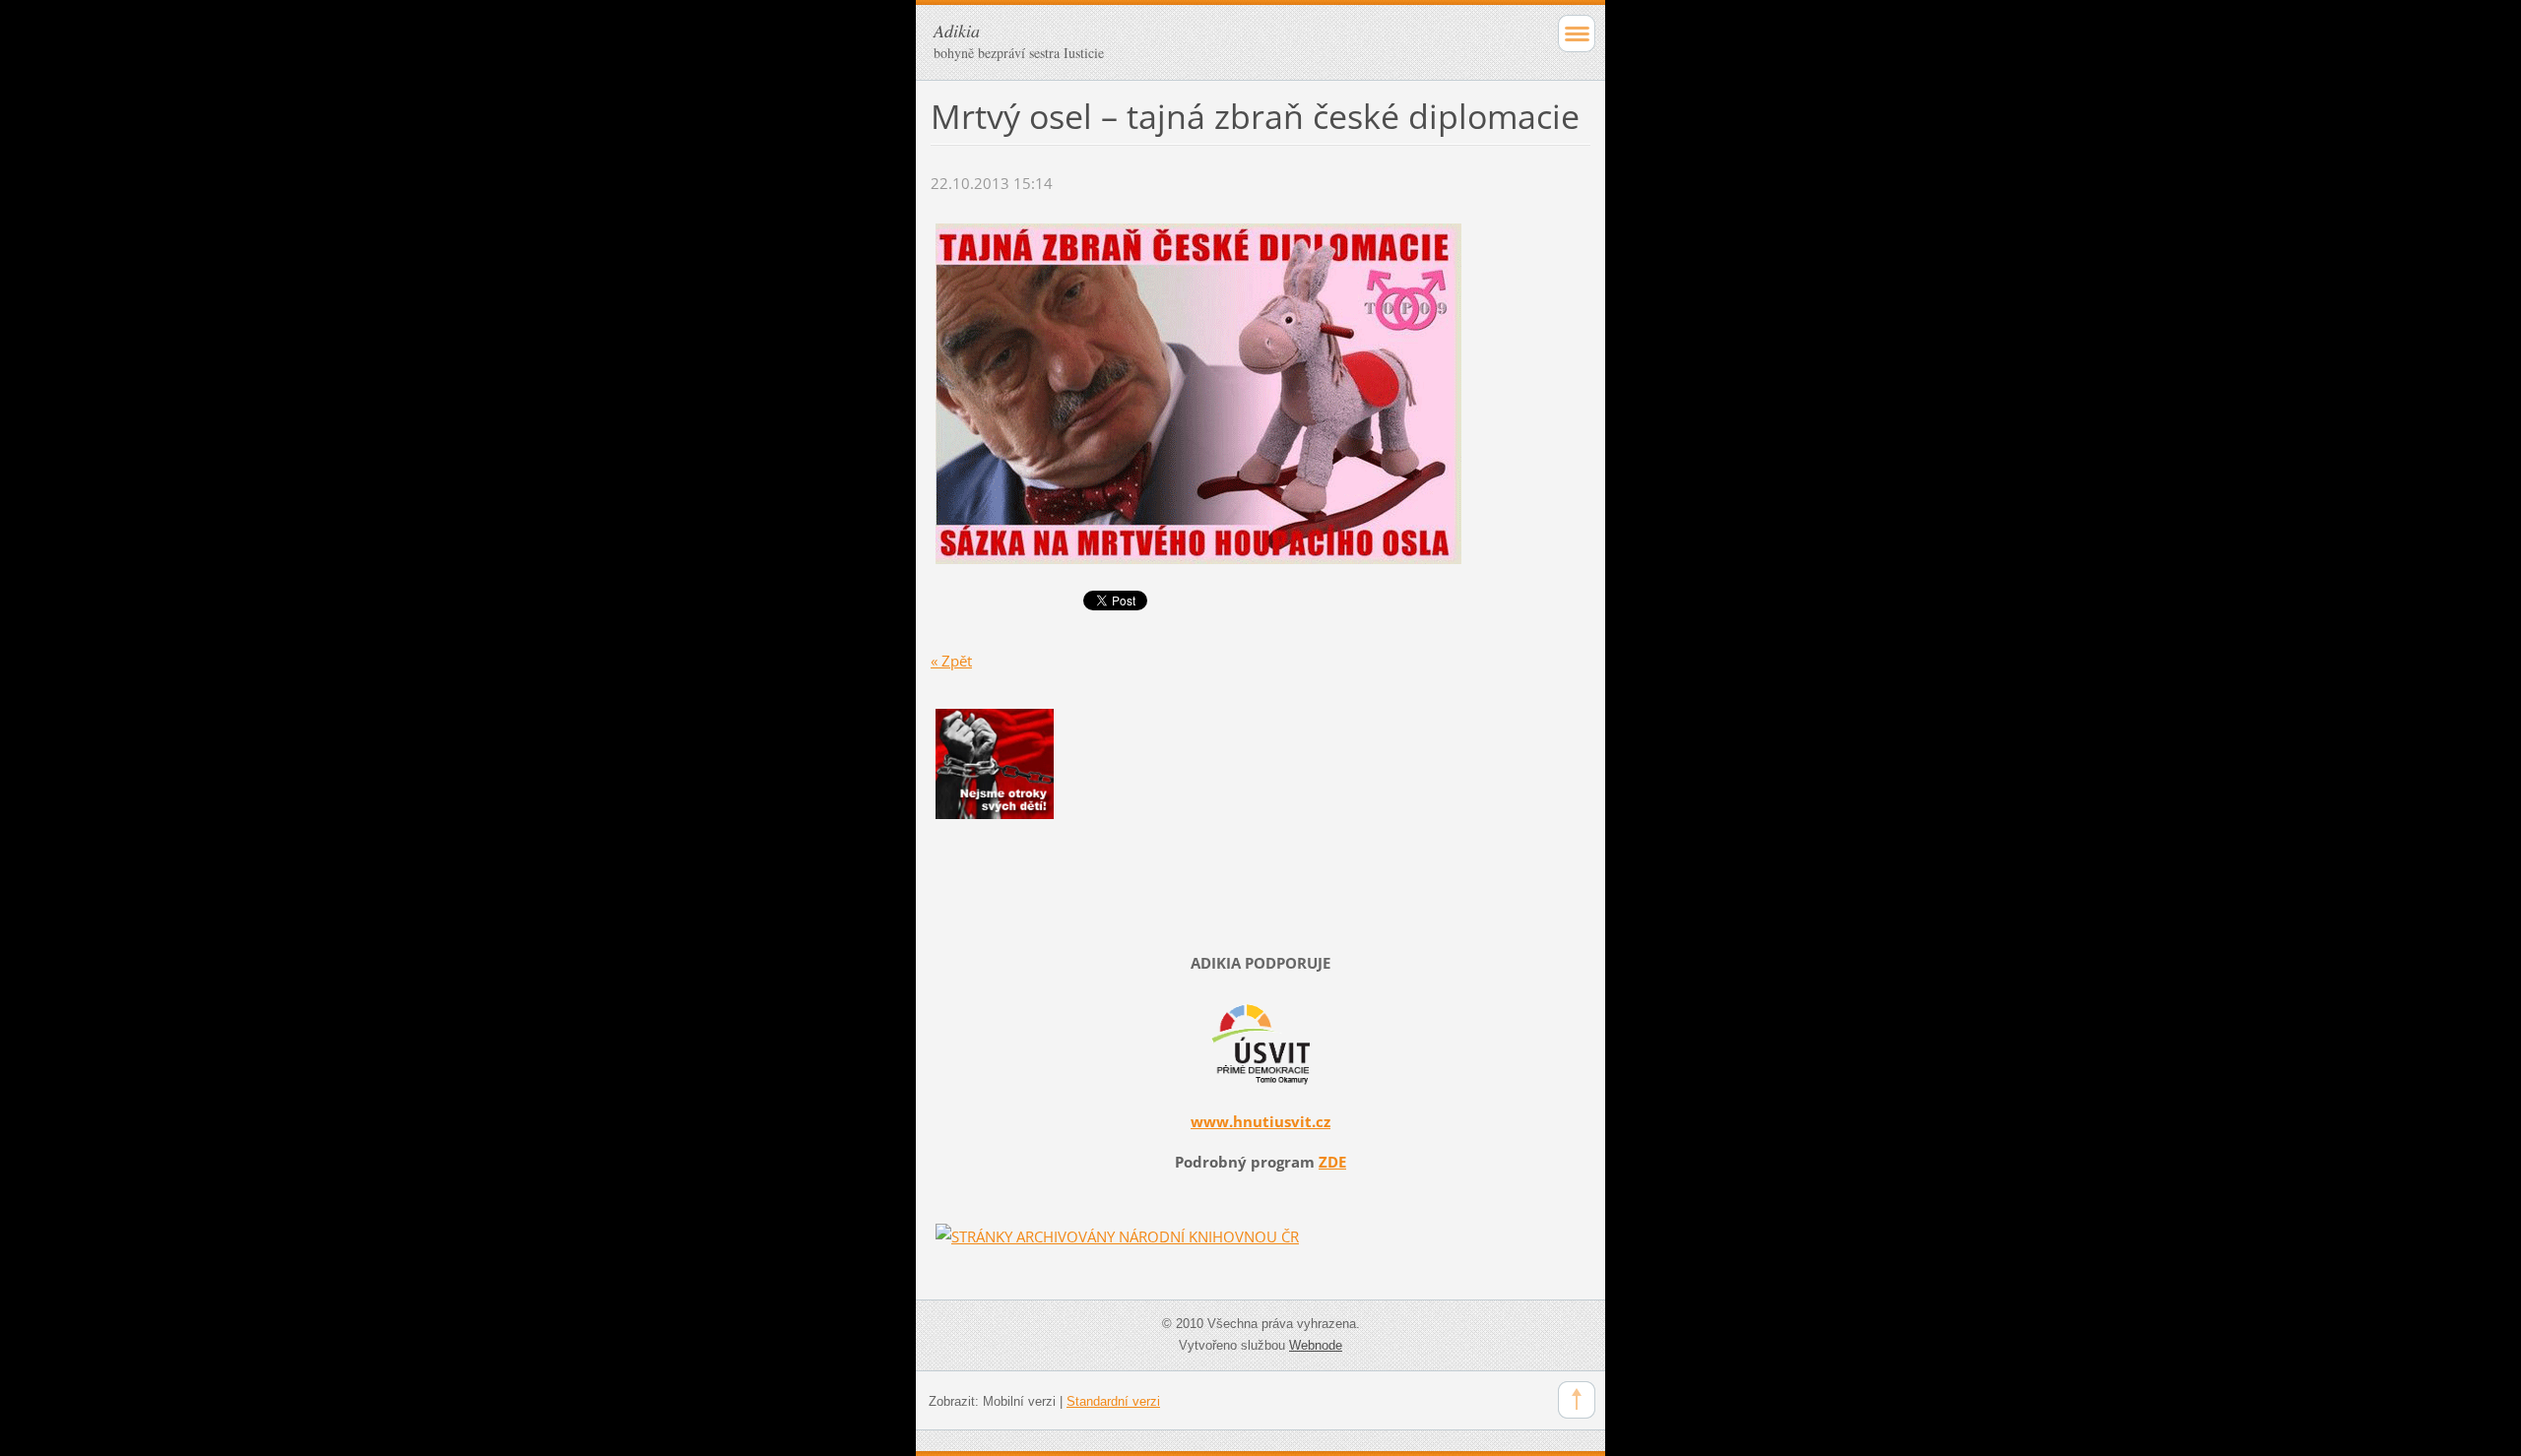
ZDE (1332, 1162)
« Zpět (951, 661)
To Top (1577, 1400)
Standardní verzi (1113, 1401)
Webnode (1316, 1345)
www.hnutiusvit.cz (1260, 1121)
